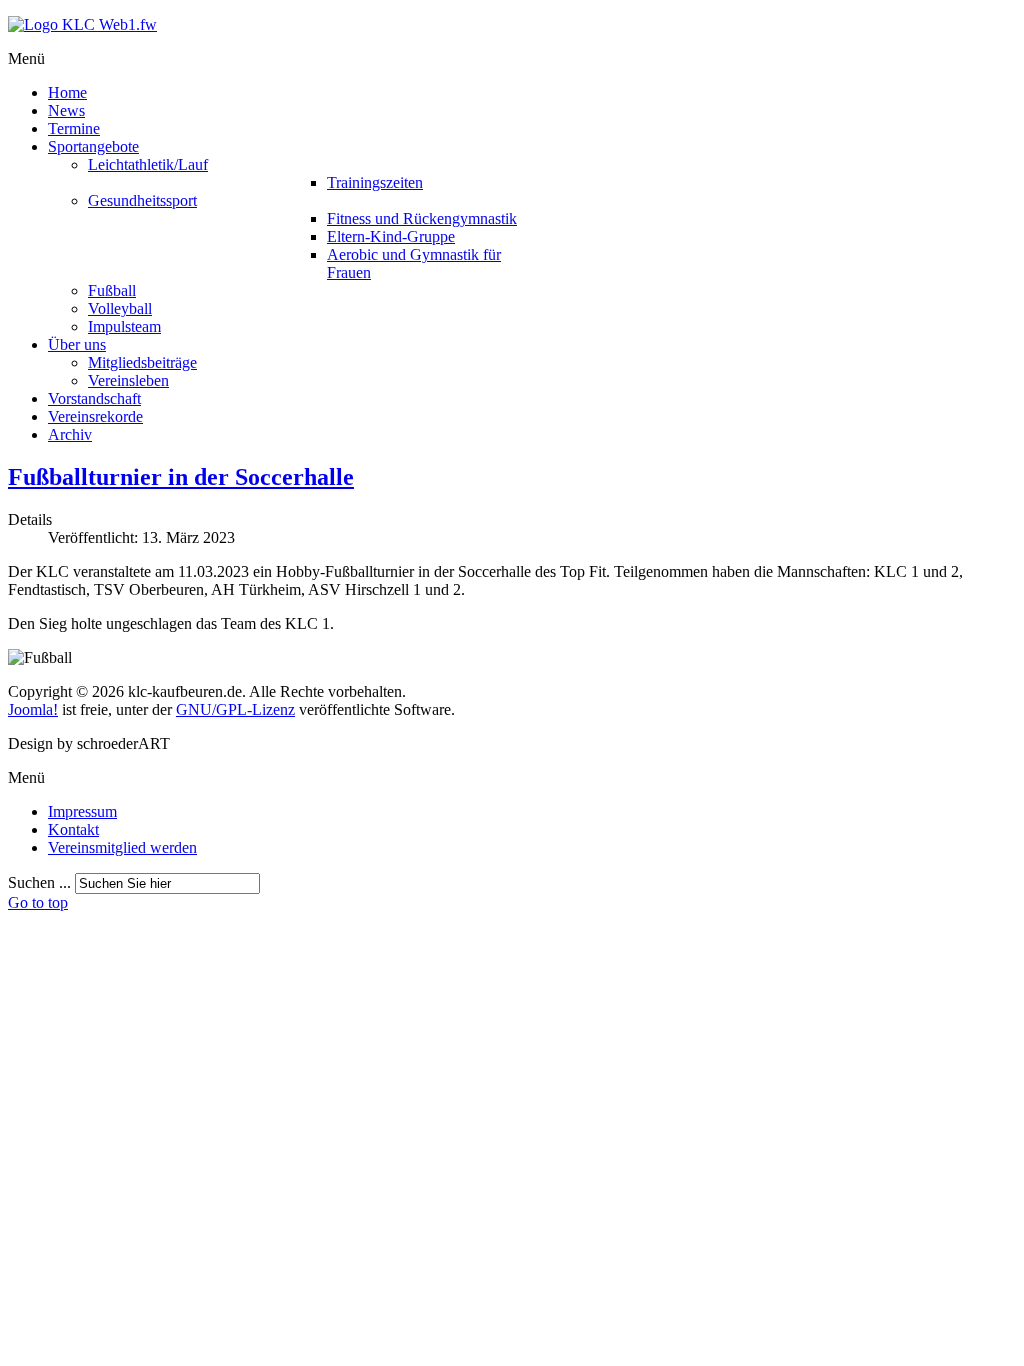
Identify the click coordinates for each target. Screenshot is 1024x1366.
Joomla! (33, 709)
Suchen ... (39, 882)
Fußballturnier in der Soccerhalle (181, 477)
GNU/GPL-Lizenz (235, 709)
